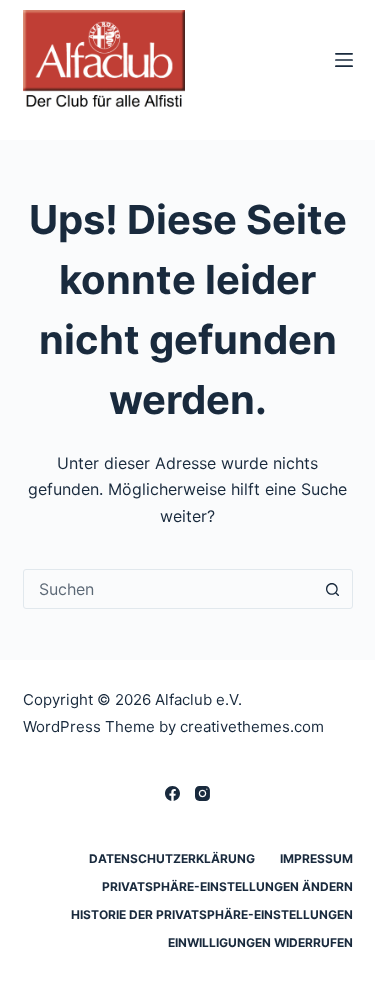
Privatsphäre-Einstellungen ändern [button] (227, 886)
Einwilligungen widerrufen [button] (260, 942)
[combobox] (169, 589)
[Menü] (344, 60)
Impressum (316, 858)
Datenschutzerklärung (172, 858)
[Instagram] (202, 793)
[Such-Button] (333, 589)
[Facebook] (172, 793)
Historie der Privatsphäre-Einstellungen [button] (212, 914)
